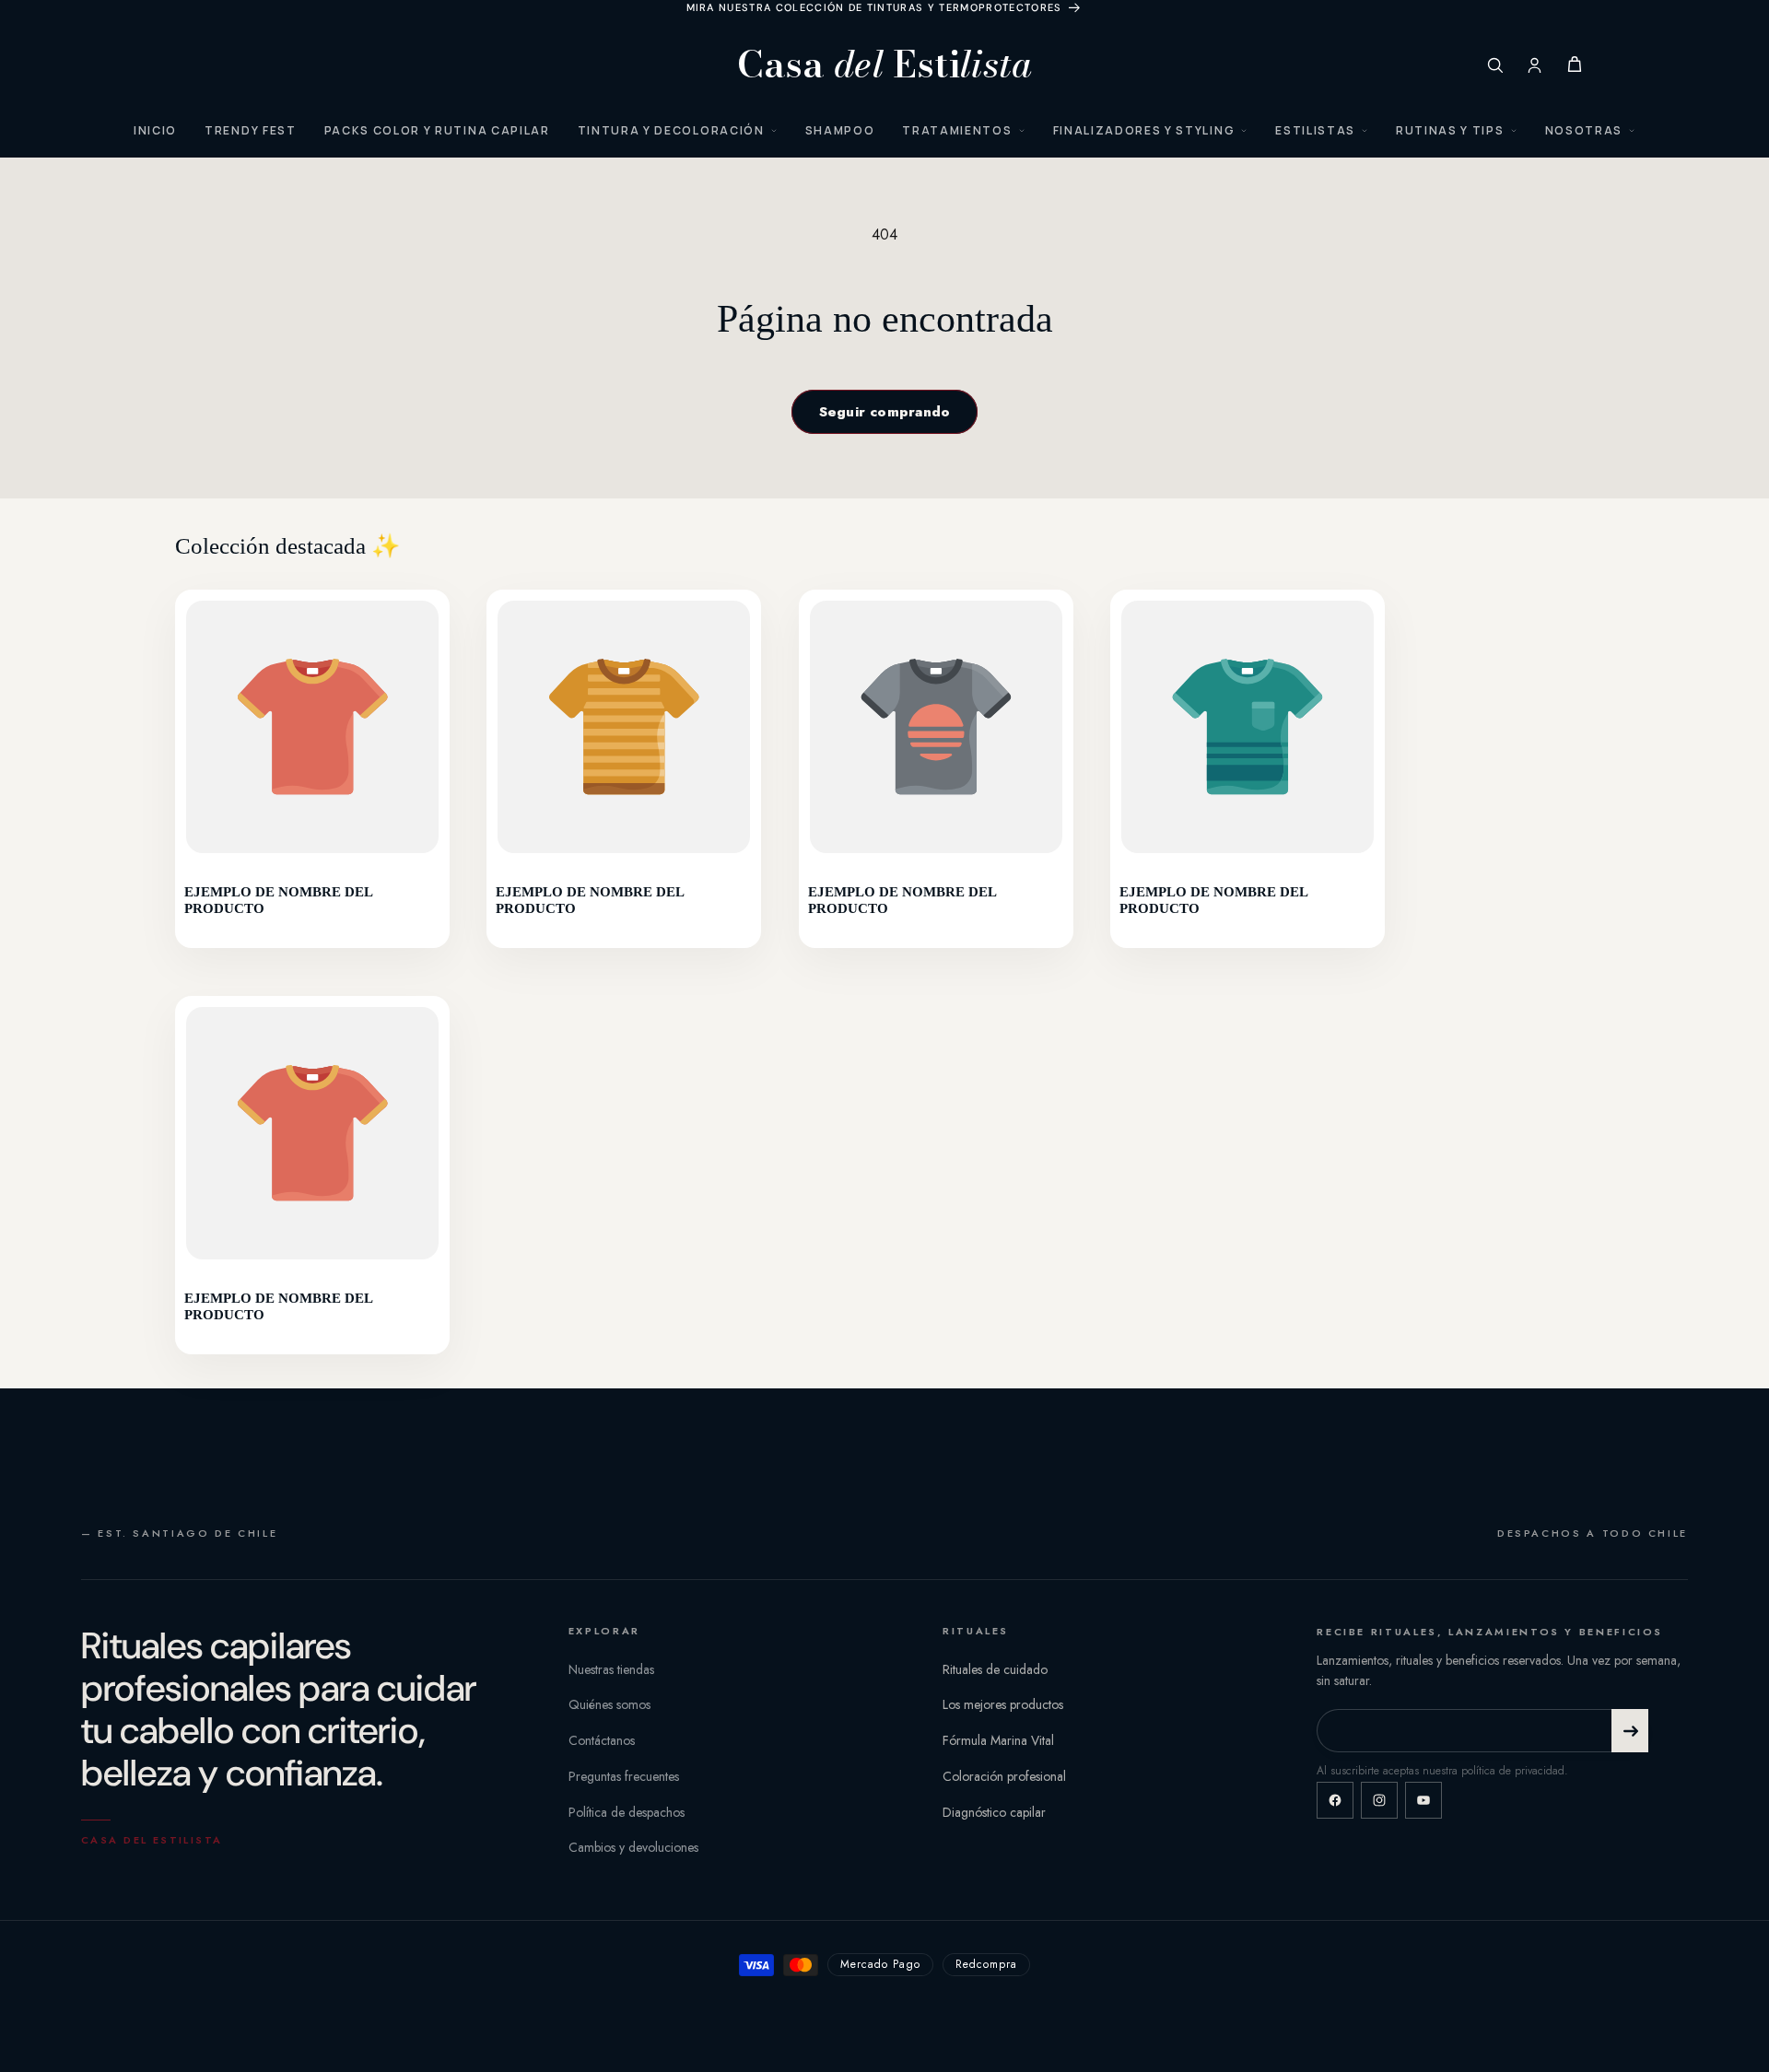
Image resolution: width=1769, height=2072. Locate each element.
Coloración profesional (1004, 1776)
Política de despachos (627, 1812)
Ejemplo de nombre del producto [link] (278, 900)
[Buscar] (1495, 65)
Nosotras (1584, 130)
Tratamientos (957, 130)
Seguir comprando (885, 412)
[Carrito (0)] (1575, 64)
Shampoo (840, 130)
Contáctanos (602, 1740)
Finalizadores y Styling (1144, 130)
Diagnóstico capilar (994, 1812)
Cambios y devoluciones (633, 1847)
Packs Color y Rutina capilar (437, 130)
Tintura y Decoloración (671, 130)
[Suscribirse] (1630, 1731)
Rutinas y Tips (1450, 130)
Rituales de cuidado (995, 1669)
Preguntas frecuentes (624, 1776)
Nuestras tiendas (611, 1669)
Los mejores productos (1003, 1704)
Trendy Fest (250, 130)
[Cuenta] (1535, 65)
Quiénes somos (609, 1704)
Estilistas (1315, 130)
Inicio (155, 130)
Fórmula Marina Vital (998, 1740)
